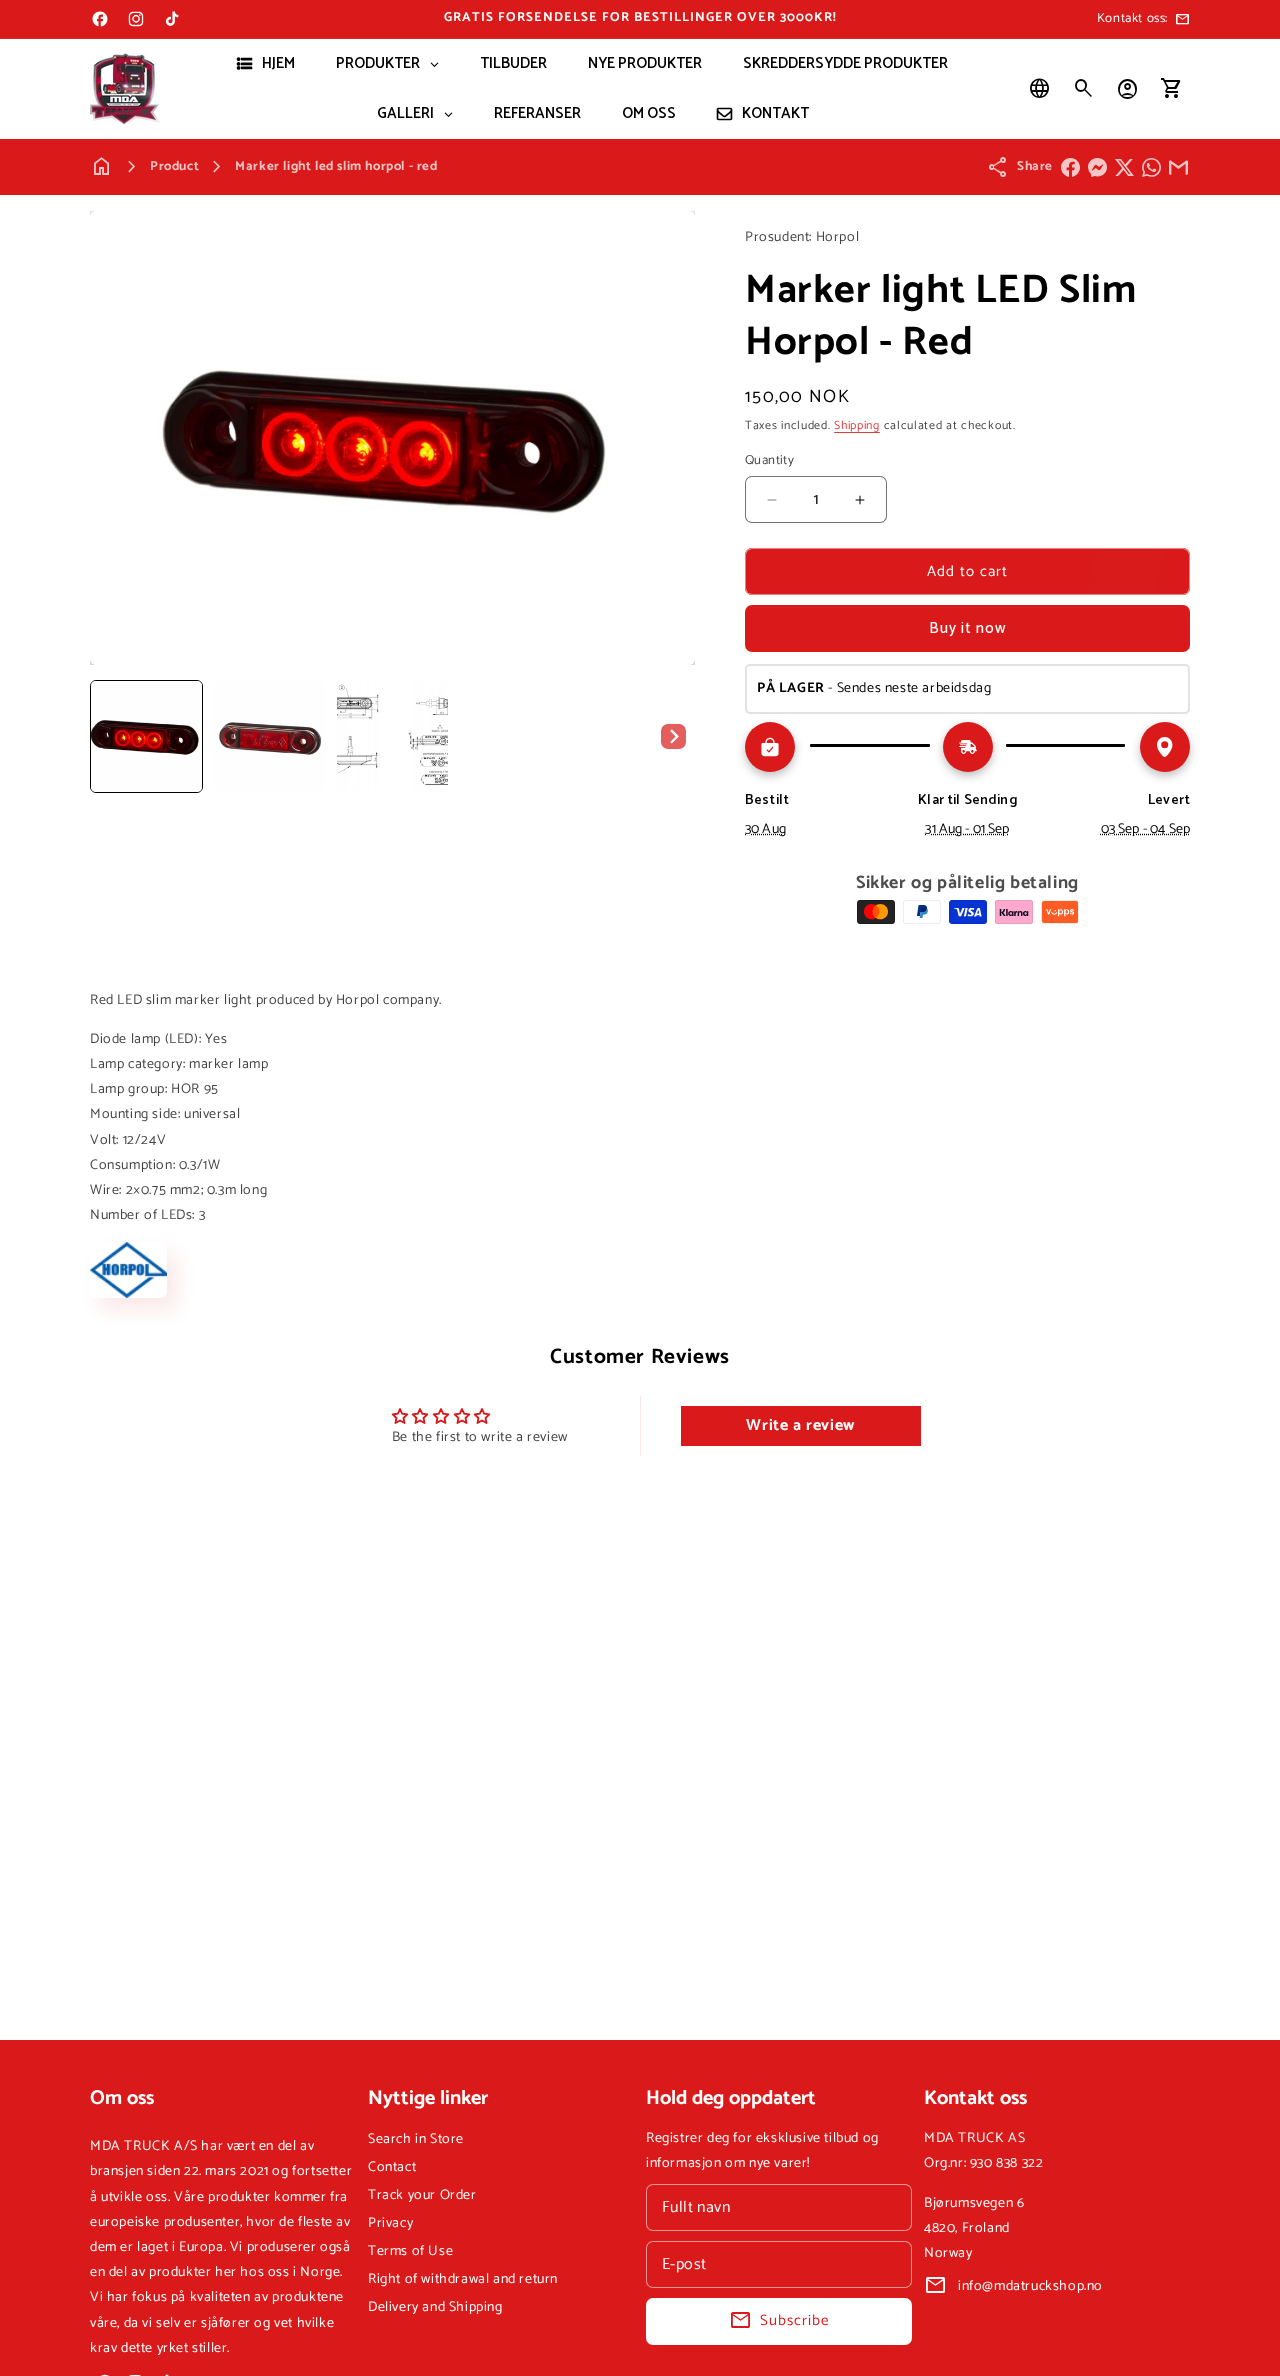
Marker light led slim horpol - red (336, 166)
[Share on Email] (1178, 167)
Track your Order (422, 2195)
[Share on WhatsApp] (1151, 167)
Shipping (857, 425)
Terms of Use (410, 2251)
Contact (392, 2167)
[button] (1084, 89)
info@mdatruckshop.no (1030, 2286)
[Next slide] (673, 736)
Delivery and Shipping (435, 2307)
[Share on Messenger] (1097, 167)
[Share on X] (1124, 167)
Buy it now (968, 628)
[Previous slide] (112, 736)
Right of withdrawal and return (463, 2279)
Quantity (769, 461)
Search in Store (416, 2139)
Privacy (390, 2223)
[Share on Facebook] (1070, 167)
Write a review (800, 1425)
